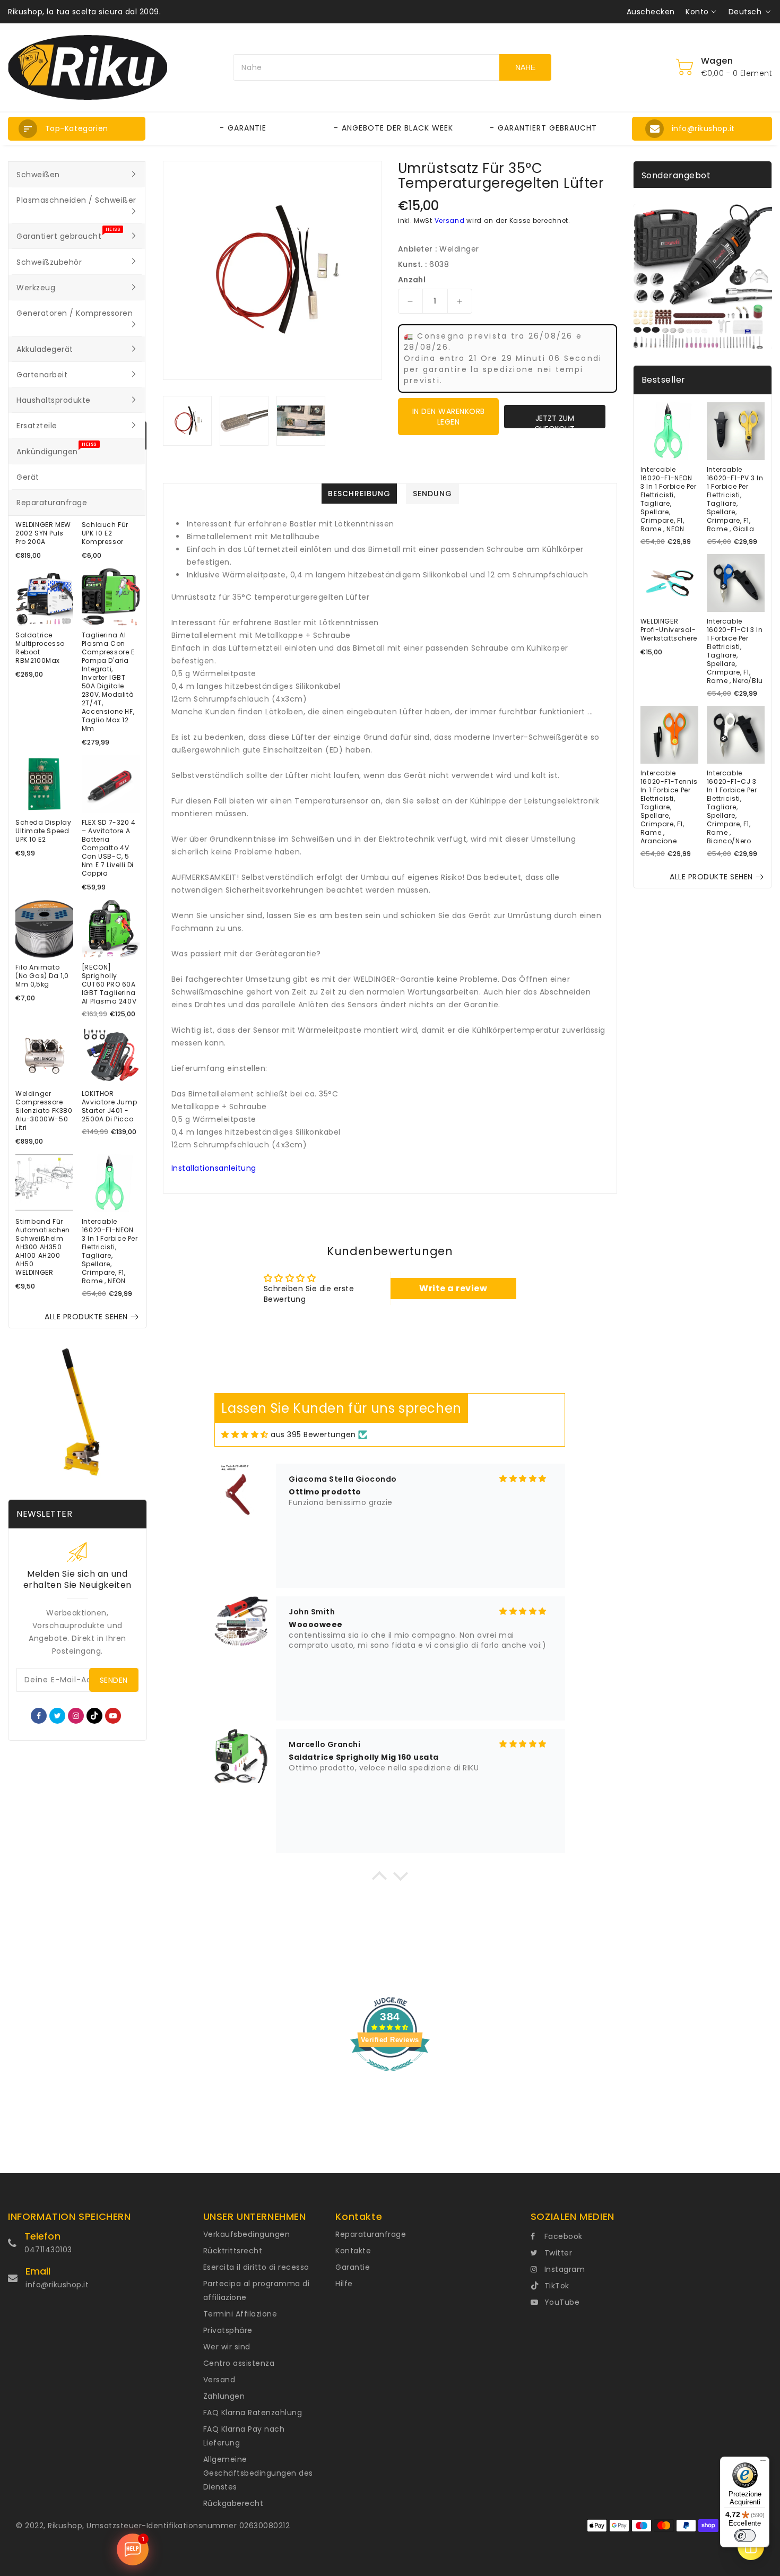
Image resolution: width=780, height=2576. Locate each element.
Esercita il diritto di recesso (256, 2267)
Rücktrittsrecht (233, 2251)
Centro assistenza (239, 2363)
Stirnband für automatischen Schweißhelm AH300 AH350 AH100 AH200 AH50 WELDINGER (43, 1247)
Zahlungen (224, 2396)
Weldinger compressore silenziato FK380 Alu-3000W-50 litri (44, 1111)
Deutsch (745, 12)
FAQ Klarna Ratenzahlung (253, 2413)
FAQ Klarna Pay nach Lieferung (244, 2436)
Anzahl (412, 280)
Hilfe (344, 2284)
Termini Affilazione (240, 2314)
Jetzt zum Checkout (554, 421)
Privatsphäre (228, 2330)
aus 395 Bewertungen (313, 1434)
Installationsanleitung (214, 1168)
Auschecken (651, 12)
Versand (450, 221)
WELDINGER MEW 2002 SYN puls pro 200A (43, 533)
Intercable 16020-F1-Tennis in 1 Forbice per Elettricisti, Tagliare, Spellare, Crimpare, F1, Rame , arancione (669, 807)
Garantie (353, 2267)
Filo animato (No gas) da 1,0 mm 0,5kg (42, 976)
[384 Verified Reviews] (390, 2077)
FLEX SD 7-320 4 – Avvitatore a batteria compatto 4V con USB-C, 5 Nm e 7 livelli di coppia (109, 848)
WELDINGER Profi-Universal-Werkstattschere (669, 630)
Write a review (453, 1288)
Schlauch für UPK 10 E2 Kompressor (105, 533)
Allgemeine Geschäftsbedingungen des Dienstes (258, 2473)
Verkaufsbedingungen (247, 2234)
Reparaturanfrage (371, 2234)
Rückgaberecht (233, 2503)
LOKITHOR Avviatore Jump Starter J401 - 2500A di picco (109, 1107)
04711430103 (48, 2250)
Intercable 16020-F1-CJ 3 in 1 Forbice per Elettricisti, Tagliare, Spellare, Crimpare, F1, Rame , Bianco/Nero (732, 807)
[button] (77, 129)
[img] (245, 1435)
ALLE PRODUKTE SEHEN (86, 1317)
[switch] (745, 2536)
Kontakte (353, 2251)
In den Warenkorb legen (449, 417)
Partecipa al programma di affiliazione (257, 2290)
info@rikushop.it (57, 2285)
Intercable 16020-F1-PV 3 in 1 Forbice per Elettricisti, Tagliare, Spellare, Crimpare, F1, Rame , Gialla (735, 499)
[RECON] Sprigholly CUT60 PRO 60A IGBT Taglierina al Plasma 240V (109, 984)
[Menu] (763, 2463)
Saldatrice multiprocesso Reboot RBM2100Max (40, 648)
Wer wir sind (227, 2347)
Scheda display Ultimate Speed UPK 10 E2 (43, 831)
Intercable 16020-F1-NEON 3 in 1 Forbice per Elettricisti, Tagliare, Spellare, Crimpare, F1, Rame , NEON (110, 1251)
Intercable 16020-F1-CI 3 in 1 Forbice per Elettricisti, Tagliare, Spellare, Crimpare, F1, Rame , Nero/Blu (735, 651)
